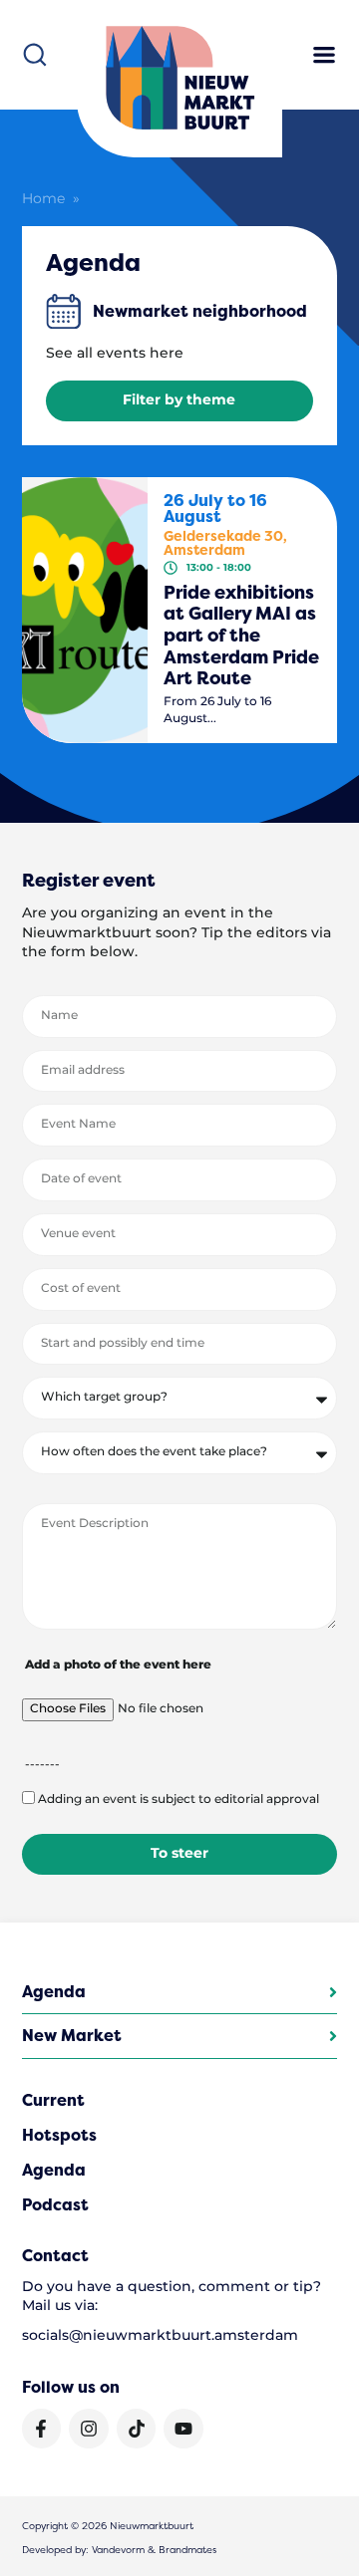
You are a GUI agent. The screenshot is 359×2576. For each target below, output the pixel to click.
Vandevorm (118, 2550)
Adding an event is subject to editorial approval (179, 1800)
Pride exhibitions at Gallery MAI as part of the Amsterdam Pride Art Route (241, 636)
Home (43, 199)
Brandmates (187, 2550)
